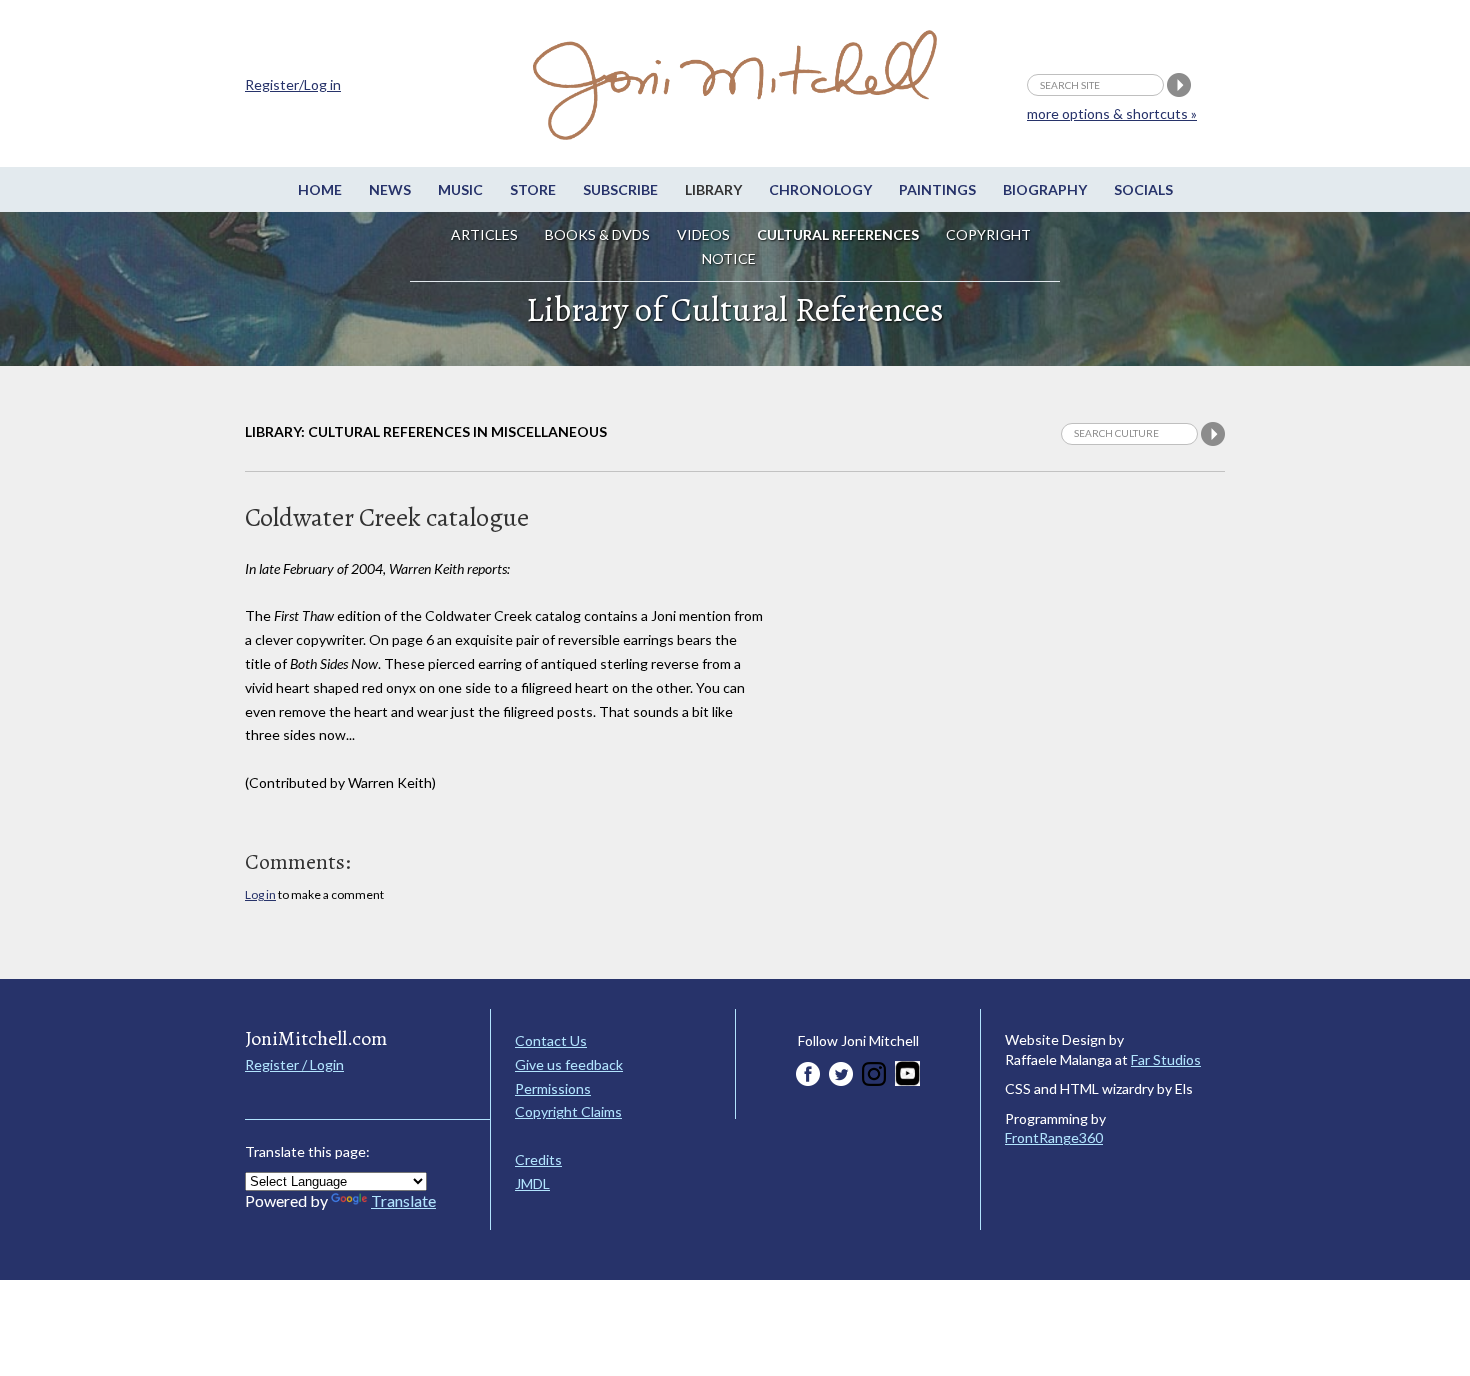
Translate (403, 1200)
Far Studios (1166, 1059)
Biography (1045, 189)
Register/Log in (293, 84)
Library (713, 189)
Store (533, 189)
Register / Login (294, 1064)
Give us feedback (569, 1064)
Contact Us (551, 1040)
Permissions (553, 1088)
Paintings (937, 189)
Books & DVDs (597, 234)
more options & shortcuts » (1112, 113)
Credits (538, 1159)
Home (320, 189)
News (390, 189)
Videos (703, 234)
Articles (484, 234)
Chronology (820, 189)
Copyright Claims (568, 1111)
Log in (260, 894)
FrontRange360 (1054, 1137)
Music (460, 189)
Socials (1143, 189)
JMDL (532, 1183)
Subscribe (620, 189)
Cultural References (838, 234)
